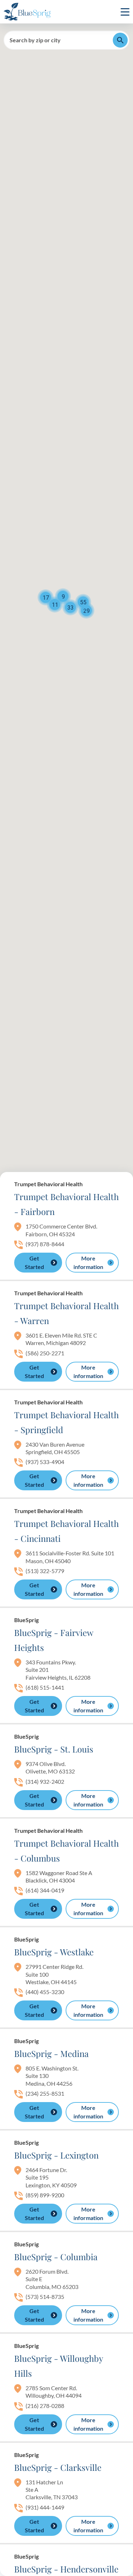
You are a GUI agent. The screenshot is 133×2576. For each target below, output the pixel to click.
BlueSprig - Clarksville (58, 2467)
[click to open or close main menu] (125, 12)
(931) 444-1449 (45, 2507)
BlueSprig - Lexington (56, 2155)
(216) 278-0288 (45, 2406)
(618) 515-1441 (45, 1687)
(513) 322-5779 (45, 1571)
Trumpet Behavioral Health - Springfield (66, 1422)
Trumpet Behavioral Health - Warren (66, 1313)
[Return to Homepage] (27, 12)
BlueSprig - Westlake (54, 1952)
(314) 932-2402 (45, 1781)
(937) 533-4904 (45, 1462)
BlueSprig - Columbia (56, 2257)
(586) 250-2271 (45, 1353)
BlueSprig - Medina (51, 2053)
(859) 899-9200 (45, 2195)
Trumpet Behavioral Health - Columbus (66, 1851)
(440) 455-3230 (45, 1992)
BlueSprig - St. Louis (54, 1749)
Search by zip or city (35, 40)
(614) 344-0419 (45, 1890)
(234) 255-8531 (45, 2093)
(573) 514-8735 (45, 2297)
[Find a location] (120, 40)
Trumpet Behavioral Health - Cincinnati (66, 1531)
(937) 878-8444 (45, 1244)
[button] (83, 602)
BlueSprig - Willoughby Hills (59, 2366)
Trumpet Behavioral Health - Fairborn (66, 1204)
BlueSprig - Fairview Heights (54, 1640)
